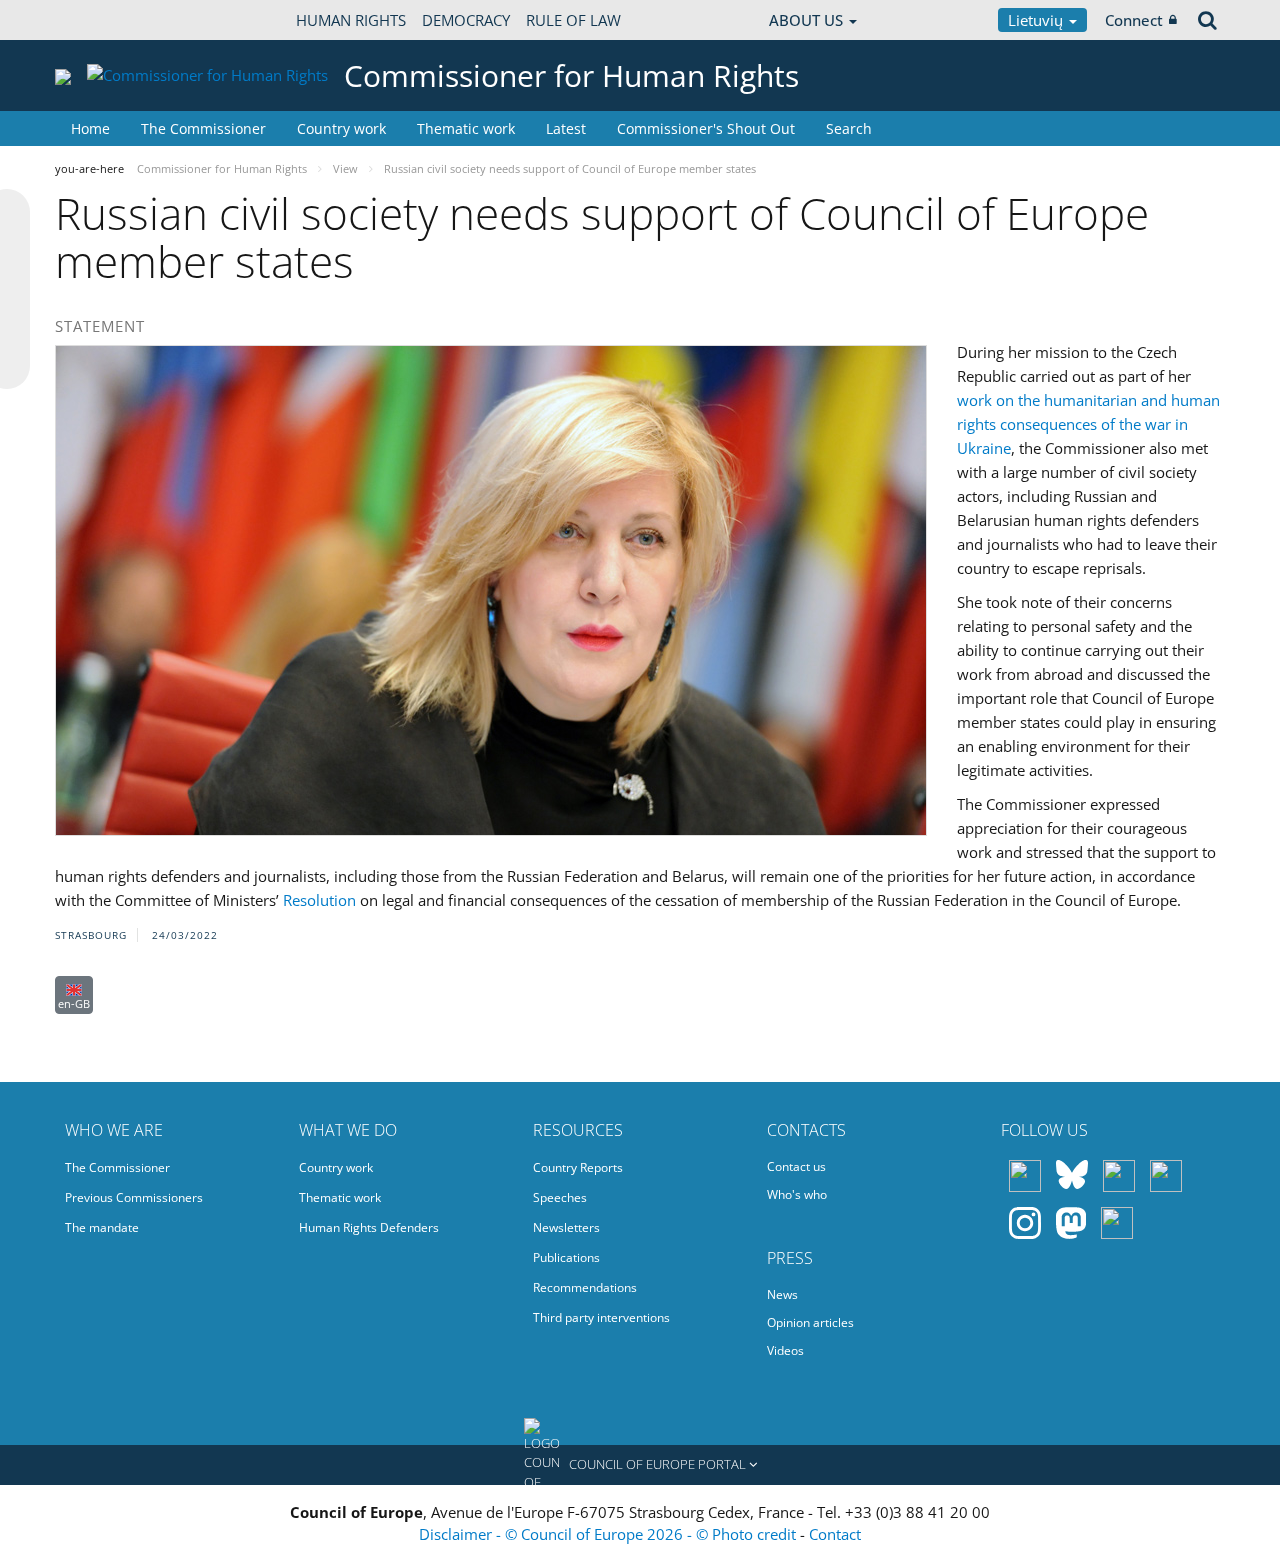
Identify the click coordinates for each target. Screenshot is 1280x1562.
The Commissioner (203, 128)
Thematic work (466, 128)
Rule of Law (573, 20)
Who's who (797, 1194)
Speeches (560, 1197)
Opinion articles (810, 1322)
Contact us (796, 1166)
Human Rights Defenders (369, 1227)
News (782, 1294)
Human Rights (351, 20)
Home (90, 128)
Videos (785, 1350)
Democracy (466, 20)
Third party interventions (601, 1317)
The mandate (102, 1227)
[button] (640, 1465)
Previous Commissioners (134, 1197)
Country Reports (578, 1167)
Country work (341, 128)
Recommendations (585, 1287)
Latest (566, 128)
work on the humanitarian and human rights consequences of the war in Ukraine (1088, 424)
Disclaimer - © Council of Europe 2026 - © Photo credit (609, 1534)
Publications (566, 1257)
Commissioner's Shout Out (706, 128)
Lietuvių (1037, 20)
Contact (835, 1534)
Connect (1134, 20)
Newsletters (566, 1227)
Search (849, 128)
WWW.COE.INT (105, 20)
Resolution (319, 900)
